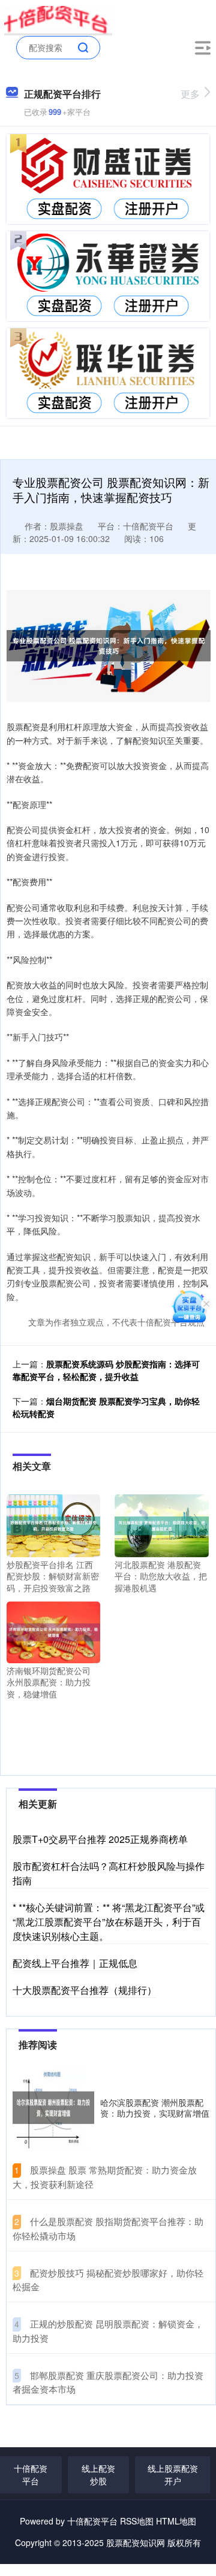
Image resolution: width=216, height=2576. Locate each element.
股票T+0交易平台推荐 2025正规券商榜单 (100, 1839)
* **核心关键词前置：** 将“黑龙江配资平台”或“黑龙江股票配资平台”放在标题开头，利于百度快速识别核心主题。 (109, 1922)
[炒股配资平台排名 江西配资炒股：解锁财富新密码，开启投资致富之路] (53, 1524)
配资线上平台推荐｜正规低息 (75, 1963)
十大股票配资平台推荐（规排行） (85, 1990)
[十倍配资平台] (58, 20)
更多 (190, 94)
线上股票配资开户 (173, 2474)
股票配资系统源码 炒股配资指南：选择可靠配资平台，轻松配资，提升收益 (106, 1370)
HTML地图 (176, 2521)
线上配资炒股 (98, 2474)
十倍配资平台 (31, 2474)
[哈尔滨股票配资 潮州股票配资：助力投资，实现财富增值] (53, 2108)
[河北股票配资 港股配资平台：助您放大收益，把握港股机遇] (161, 1524)
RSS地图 (137, 2521)
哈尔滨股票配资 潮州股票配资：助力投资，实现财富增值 (155, 2108)
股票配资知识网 (136, 2542)
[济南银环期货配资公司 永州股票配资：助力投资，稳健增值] (53, 1631)
